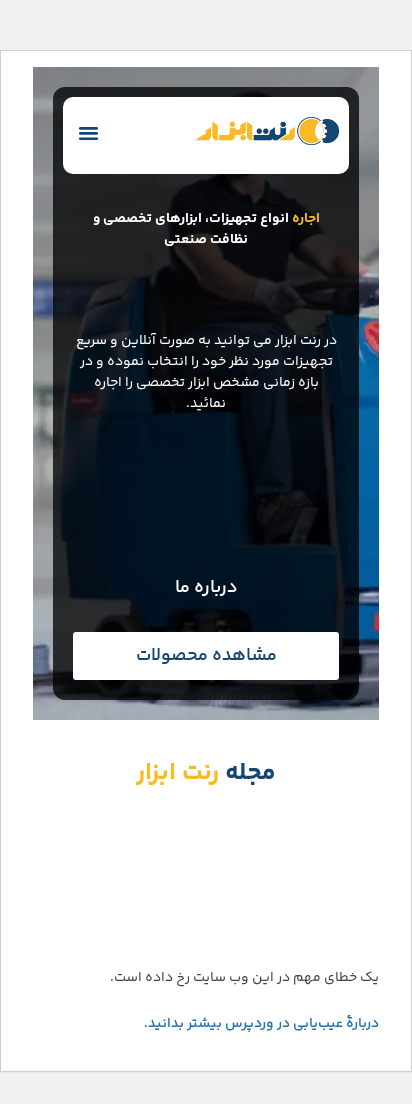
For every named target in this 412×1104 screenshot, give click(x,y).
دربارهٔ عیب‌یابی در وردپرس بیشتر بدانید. (261, 1024)
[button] (89, 133)
